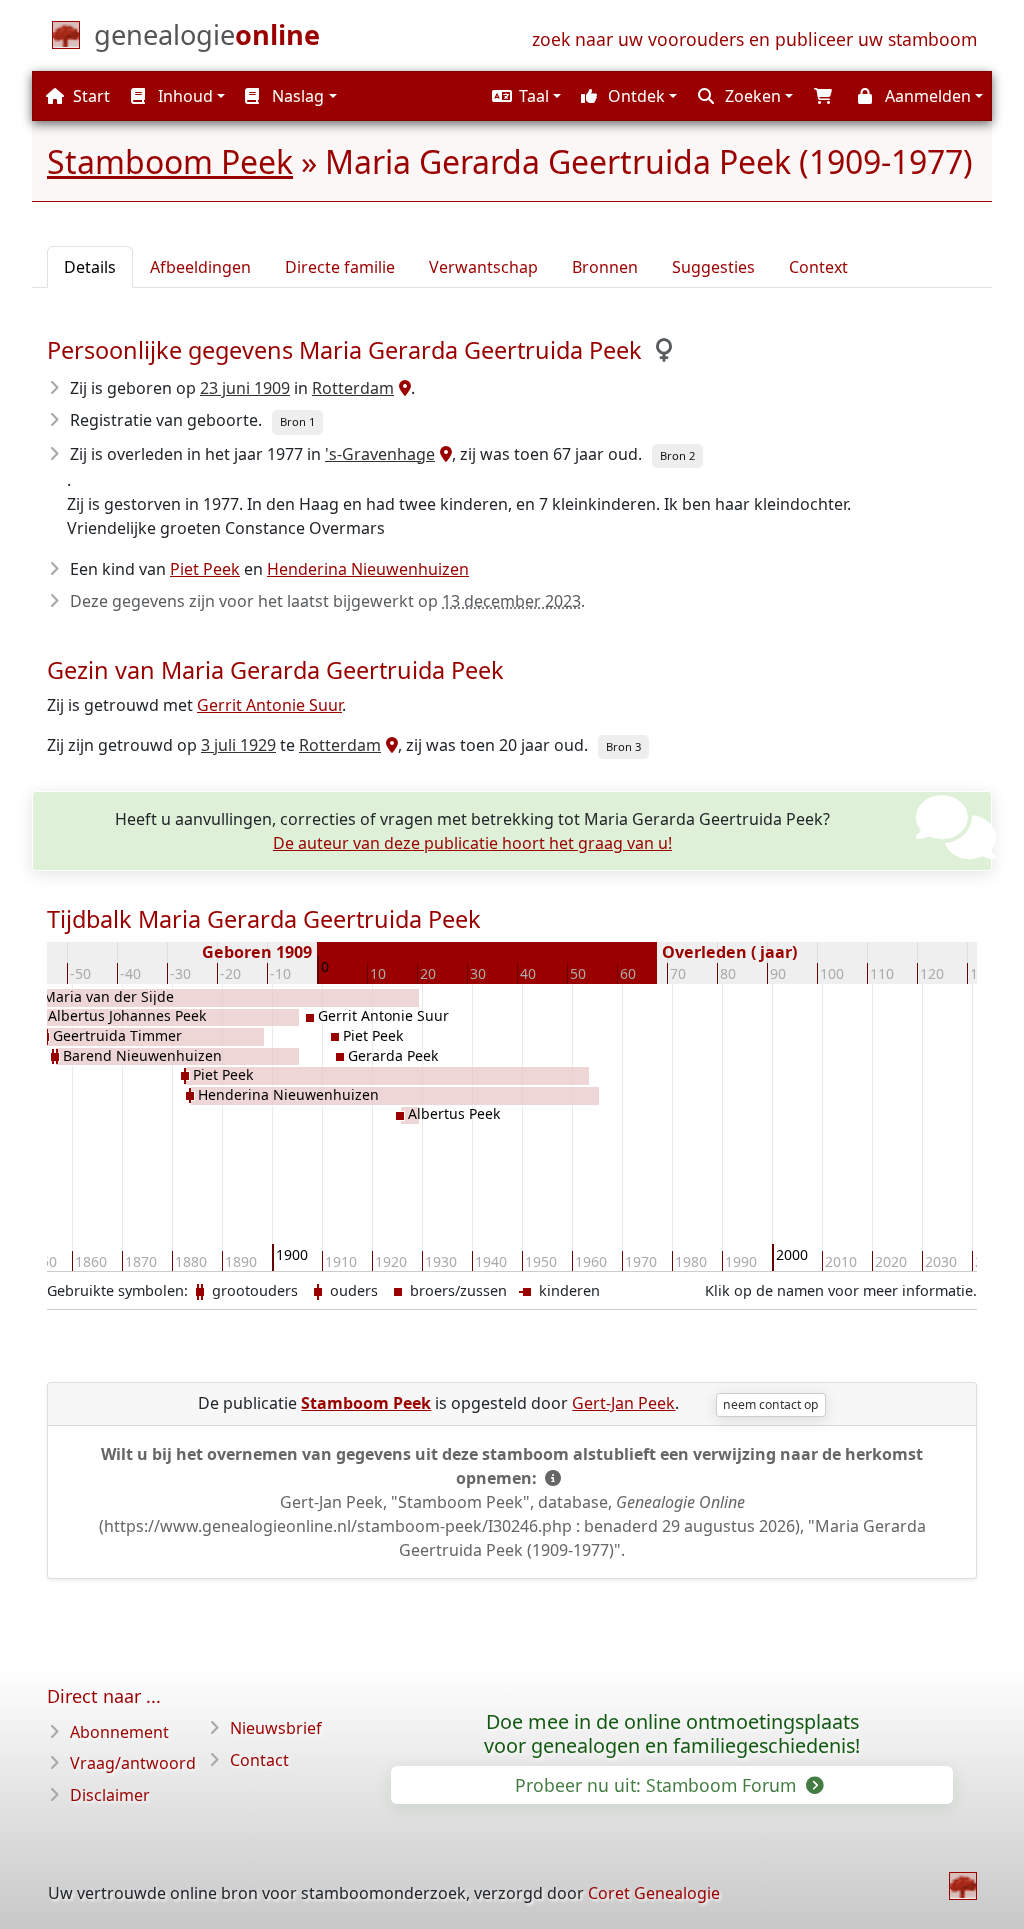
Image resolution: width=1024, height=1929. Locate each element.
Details (90, 267)
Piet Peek (205, 569)
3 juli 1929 (238, 745)
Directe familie (340, 267)
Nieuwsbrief (276, 1728)
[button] (524, 96)
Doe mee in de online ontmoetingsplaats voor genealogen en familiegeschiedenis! (672, 1734)
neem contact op (770, 1404)
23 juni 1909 (245, 388)
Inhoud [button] (183, 96)
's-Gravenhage (380, 454)
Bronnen (605, 267)
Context (818, 267)
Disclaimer (110, 1795)
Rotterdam (353, 388)
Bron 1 (297, 421)
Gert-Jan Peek (623, 1403)
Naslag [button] (296, 96)
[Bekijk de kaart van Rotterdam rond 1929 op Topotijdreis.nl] (389, 745)
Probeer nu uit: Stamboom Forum (658, 1785)
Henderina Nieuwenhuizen (368, 569)
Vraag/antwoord (133, 1763)
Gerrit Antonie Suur (269, 705)
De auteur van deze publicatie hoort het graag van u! (472, 843)
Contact (259, 1760)
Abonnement (119, 1732)
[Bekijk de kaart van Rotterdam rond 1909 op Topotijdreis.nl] (402, 388)
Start (89, 96)
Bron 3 (623, 746)
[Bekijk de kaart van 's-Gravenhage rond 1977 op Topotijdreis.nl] (443, 454)
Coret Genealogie (654, 1893)
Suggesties (713, 267)
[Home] (963, 1886)
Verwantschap (483, 267)
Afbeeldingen (200, 267)
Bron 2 (677, 455)
